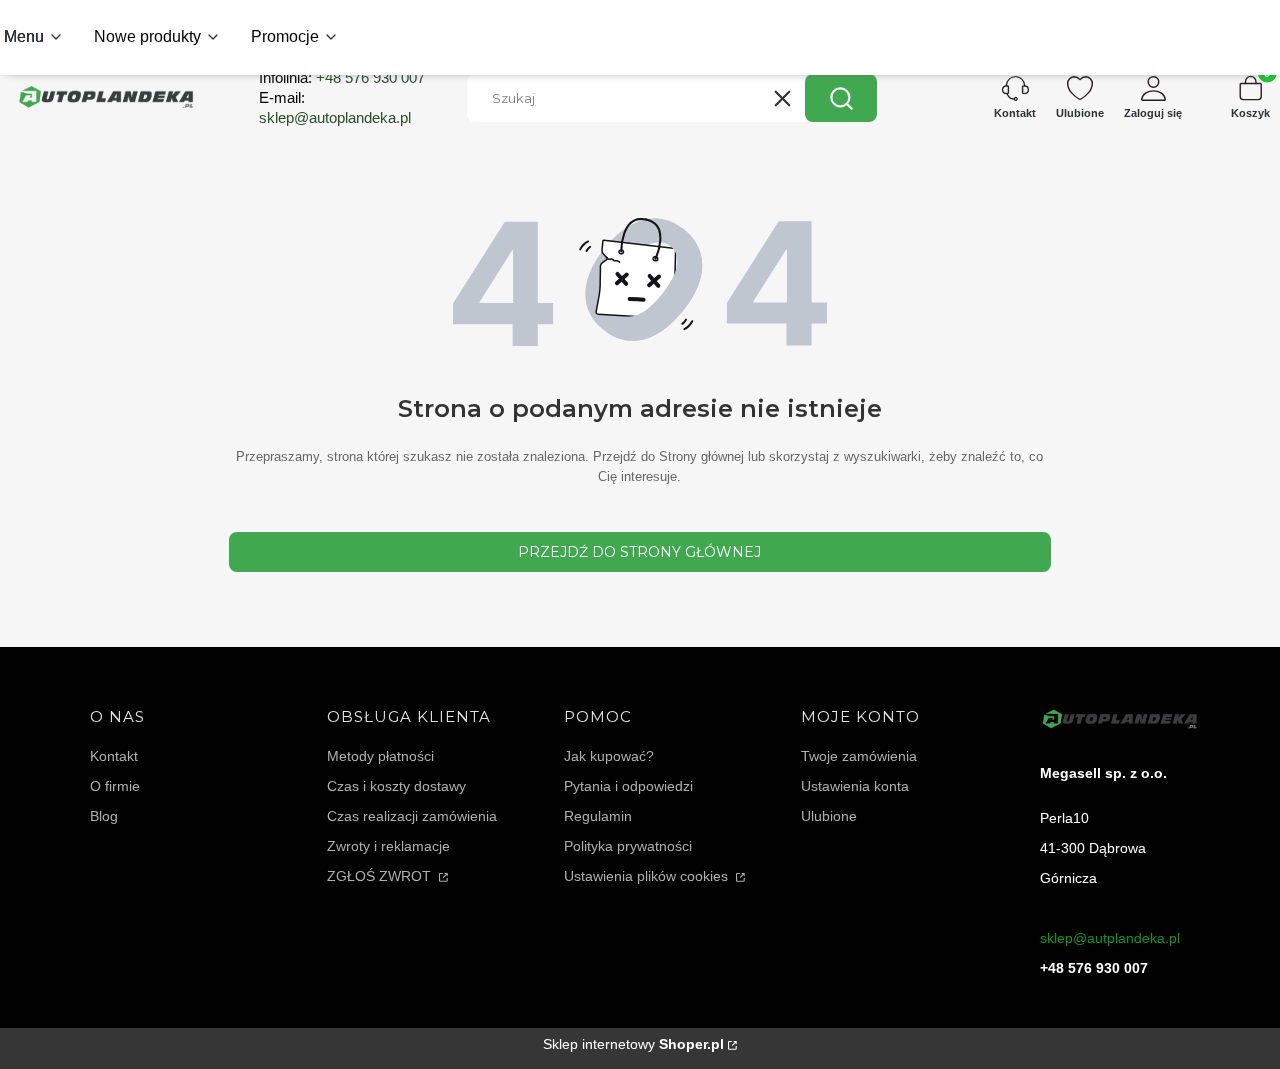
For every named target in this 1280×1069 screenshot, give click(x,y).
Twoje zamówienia (859, 756)
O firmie (115, 786)
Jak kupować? (609, 756)
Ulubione (829, 816)
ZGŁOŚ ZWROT (381, 876)
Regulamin (598, 816)
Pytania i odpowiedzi (628, 786)
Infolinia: (342, 77)
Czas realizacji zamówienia (412, 816)
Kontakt (114, 756)
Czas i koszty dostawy (396, 786)
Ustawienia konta (855, 786)
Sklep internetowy (633, 1044)
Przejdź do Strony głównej (639, 552)
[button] (841, 98)
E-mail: (335, 107)
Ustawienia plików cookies (648, 876)
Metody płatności (380, 756)
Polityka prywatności (628, 846)
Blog (104, 816)
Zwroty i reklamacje (388, 846)
